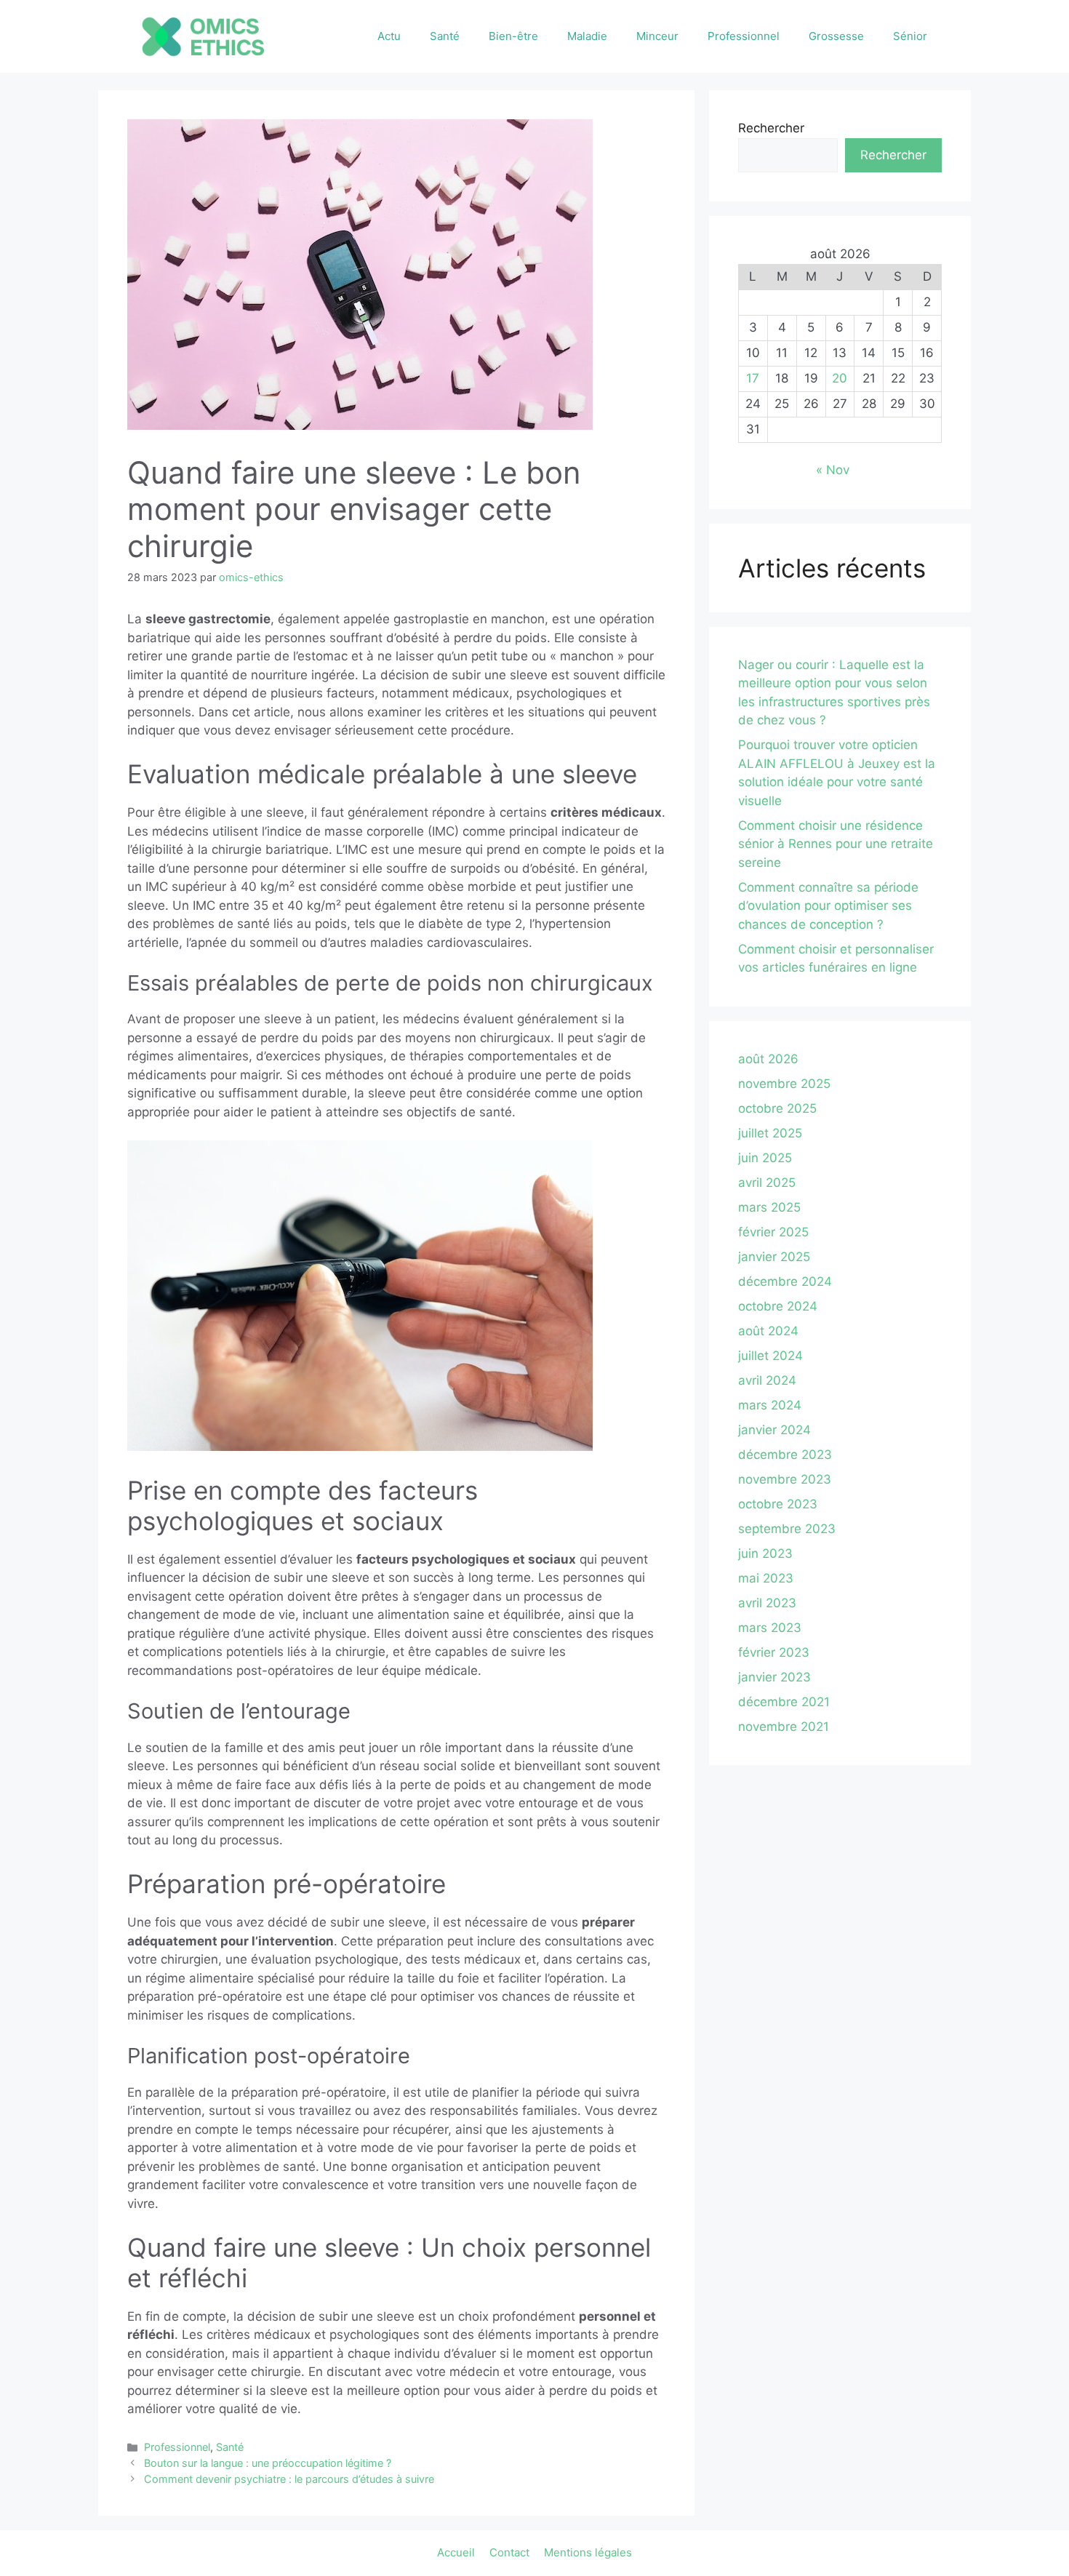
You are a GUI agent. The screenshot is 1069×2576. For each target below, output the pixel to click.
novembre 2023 (785, 1479)
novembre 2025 (784, 1084)
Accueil (456, 2552)
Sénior (910, 36)
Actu (389, 36)
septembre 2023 (787, 1529)
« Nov (833, 470)
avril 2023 (767, 1603)
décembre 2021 (784, 1702)
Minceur (657, 36)
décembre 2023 (785, 1455)
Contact (509, 2552)
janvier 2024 (774, 1430)
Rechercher (771, 128)
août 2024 (768, 1331)
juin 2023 (765, 1553)
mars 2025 (769, 1207)
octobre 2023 (778, 1504)
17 (753, 378)
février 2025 (773, 1232)
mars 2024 (770, 1405)
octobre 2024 (778, 1306)
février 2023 (774, 1652)
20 (840, 378)
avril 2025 (767, 1183)
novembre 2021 (784, 1727)
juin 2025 (765, 1158)
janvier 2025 (774, 1257)
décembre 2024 (785, 1281)
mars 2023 (770, 1628)
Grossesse (836, 36)
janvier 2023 (774, 1677)
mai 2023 (766, 1578)
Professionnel (744, 36)
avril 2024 (767, 1380)
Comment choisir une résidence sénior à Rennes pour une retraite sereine (836, 844)
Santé (445, 36)
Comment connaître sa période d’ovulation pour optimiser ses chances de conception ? (828, 906)
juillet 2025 (770, 1133)
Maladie (587, 36)
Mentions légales (588, 2552)
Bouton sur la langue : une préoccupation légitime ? (268, 2463)
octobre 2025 (777, 1108)
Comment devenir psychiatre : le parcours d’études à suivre (289, 2479)
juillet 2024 (770, 1356)
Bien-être (513, 36)
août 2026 (768, 1059)
